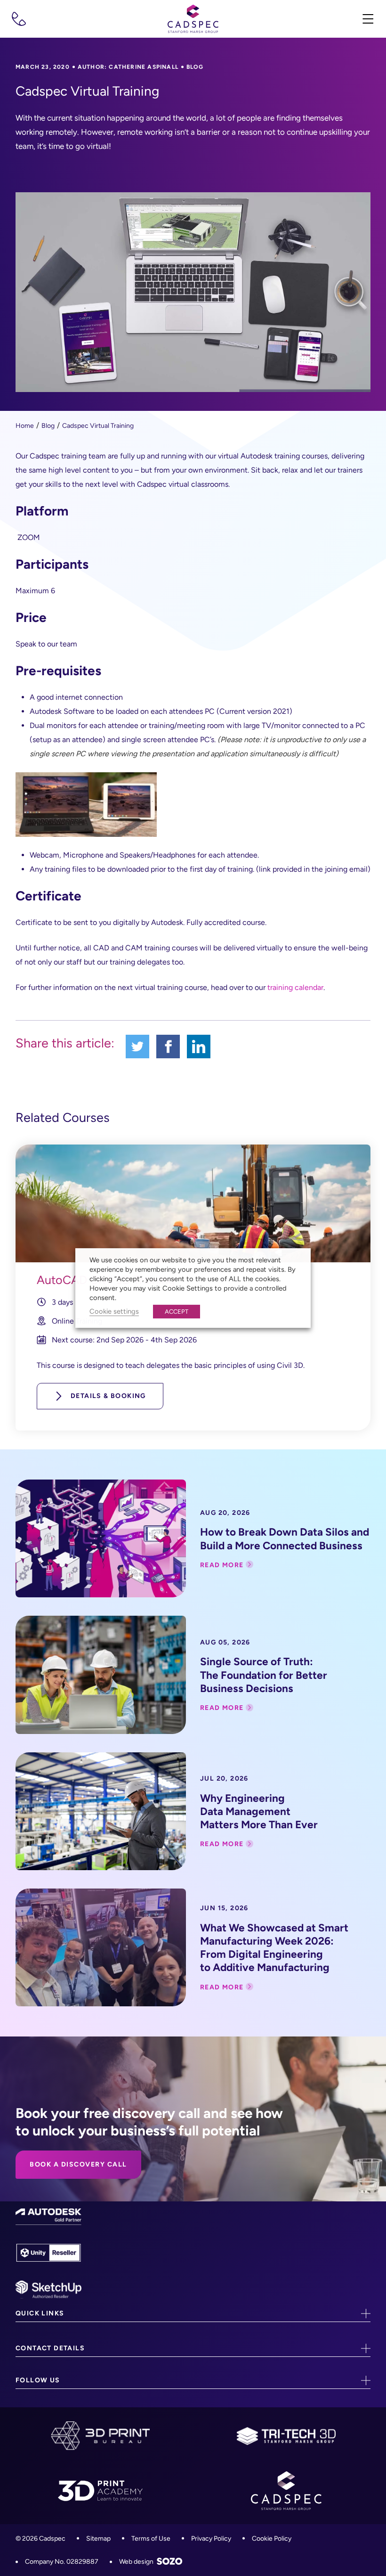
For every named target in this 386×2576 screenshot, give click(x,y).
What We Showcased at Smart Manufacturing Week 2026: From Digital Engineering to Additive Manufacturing (274, 1948)
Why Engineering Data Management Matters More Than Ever (259, 1811)
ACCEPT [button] (177, 1312)
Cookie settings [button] (114, 1311)
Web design (136, 2562)
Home (25, 426)
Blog (48, 426)
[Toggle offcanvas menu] (367, 19)
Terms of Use (151, 2539)
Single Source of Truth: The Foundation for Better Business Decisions (264, 1675)
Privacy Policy (211, 2539)
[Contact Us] (19, 19)
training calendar (295, 987)
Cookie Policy (272, 2539)
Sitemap (98, 2539)
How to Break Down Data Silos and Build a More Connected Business (285, 1539)
